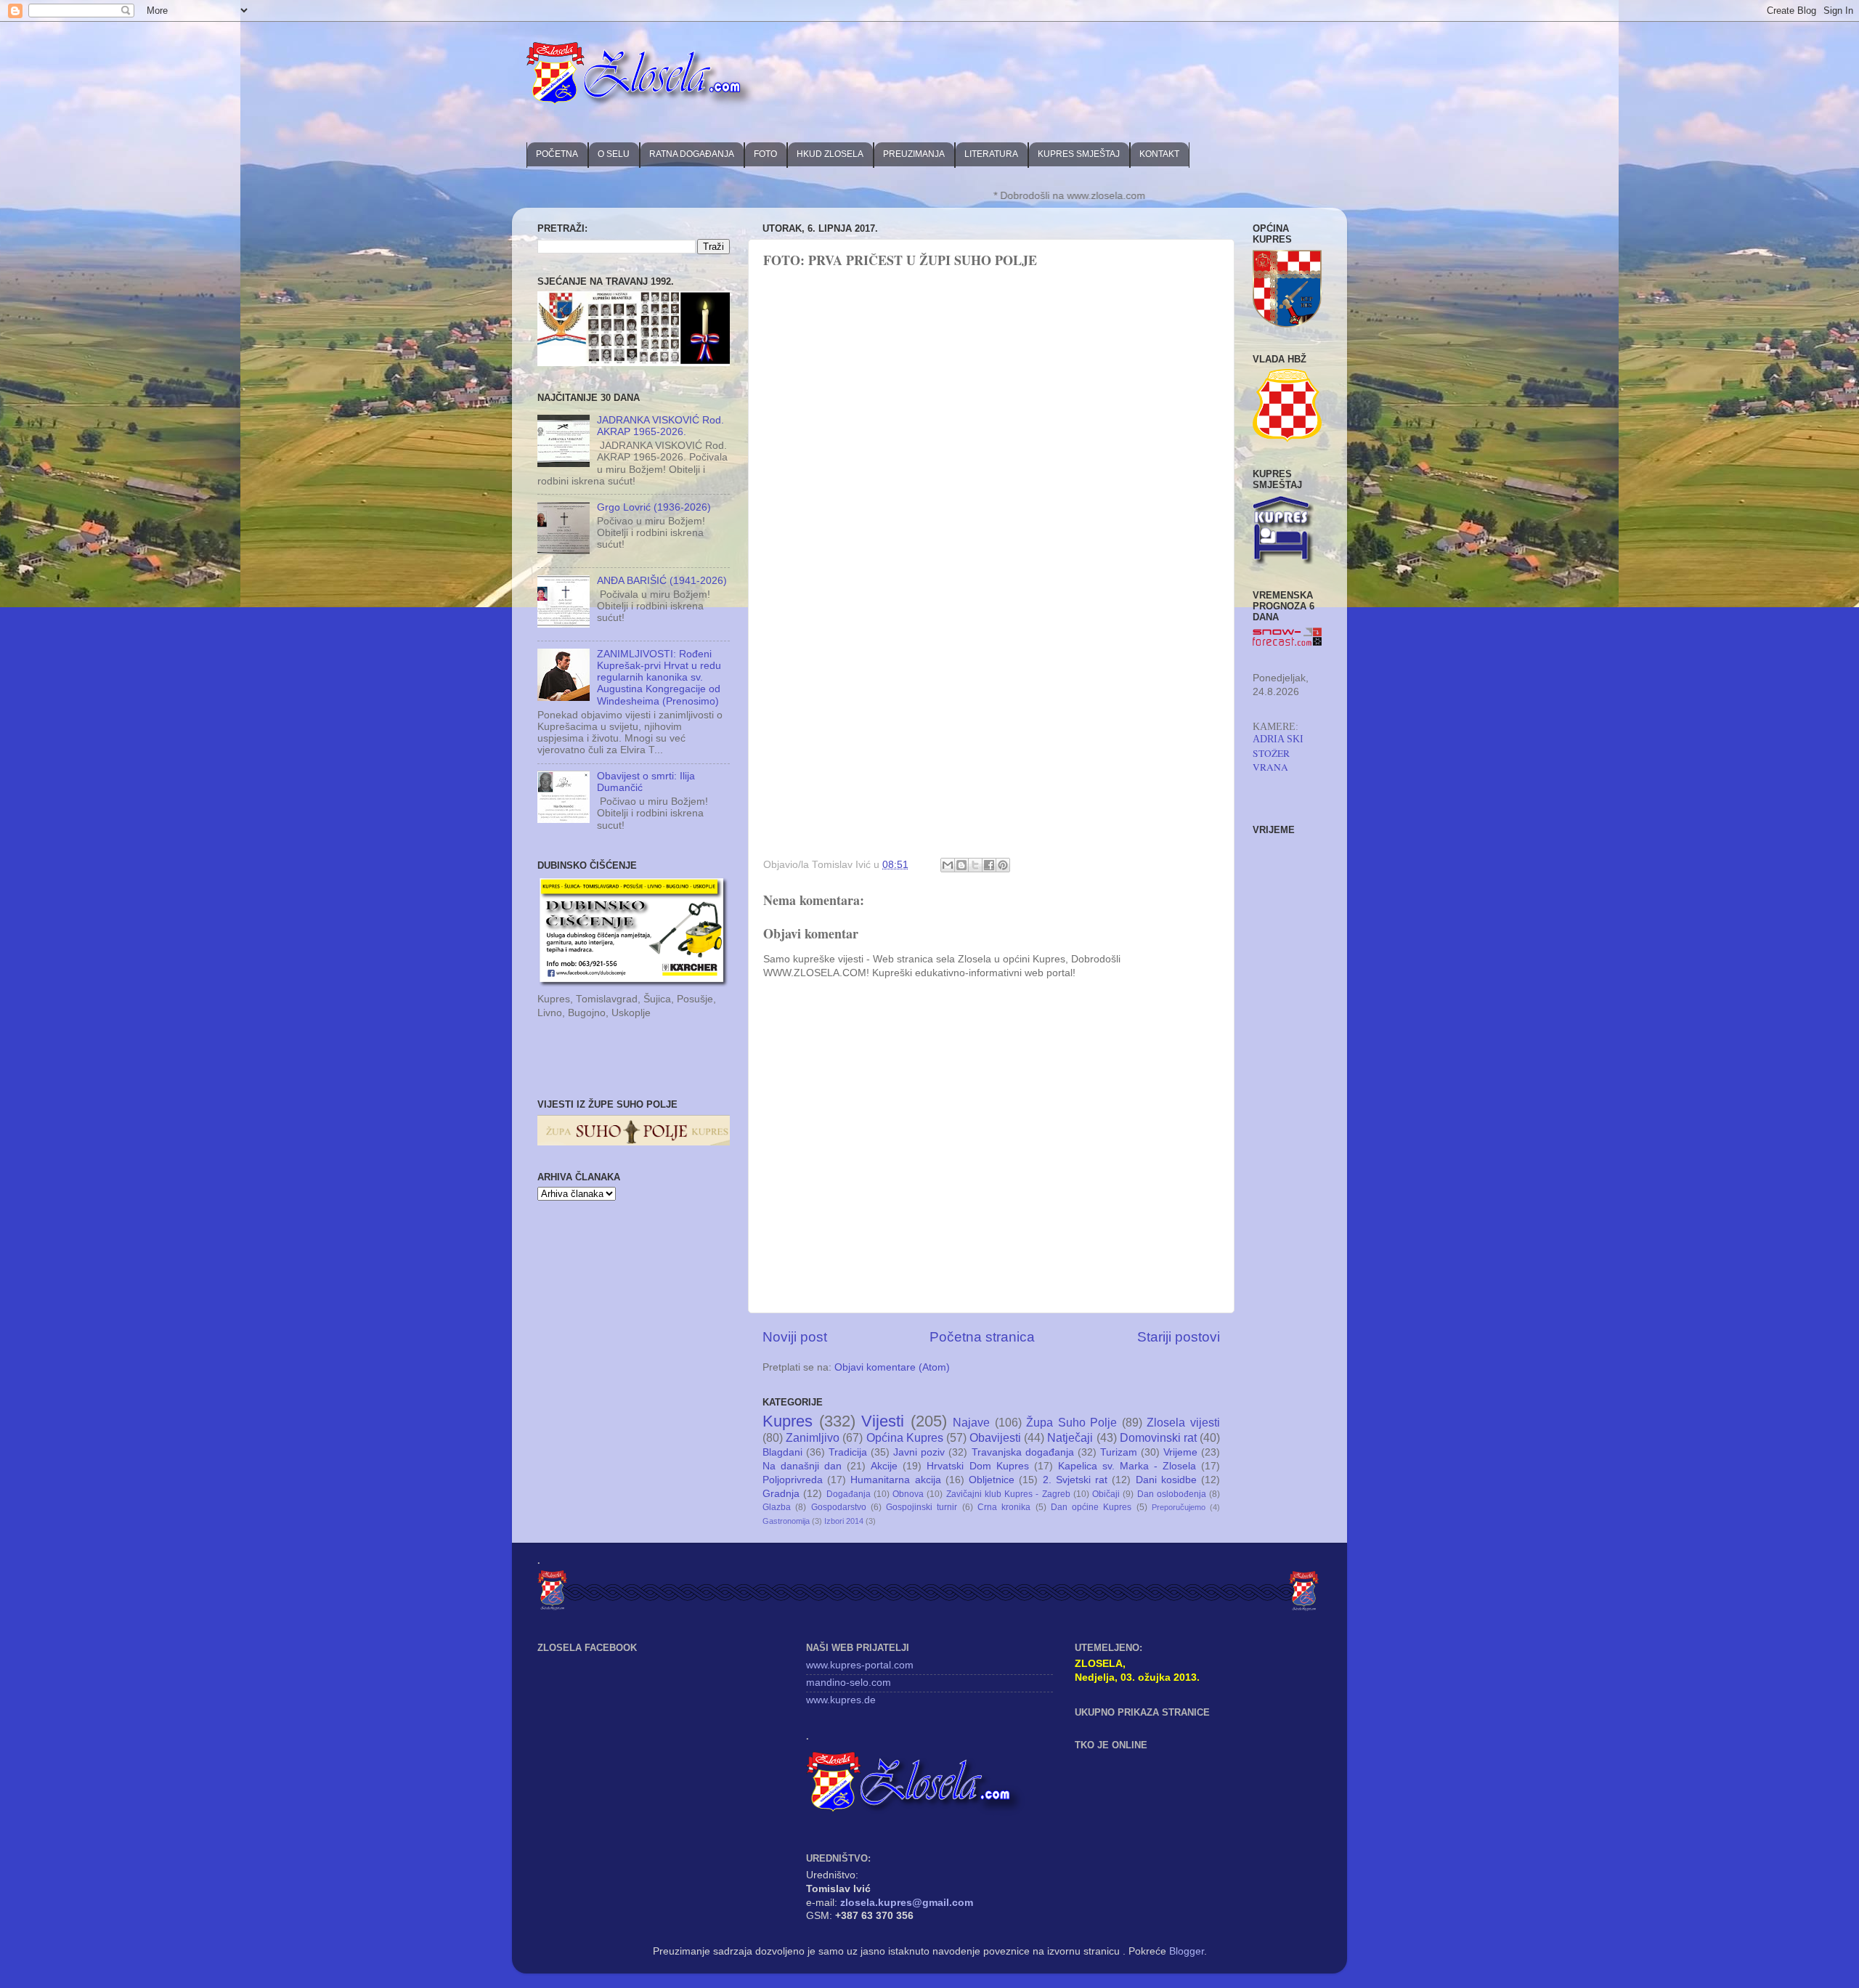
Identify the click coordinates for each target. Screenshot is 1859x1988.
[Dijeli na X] (975, 865)
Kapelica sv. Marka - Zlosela (1127, 1466)
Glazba (777, 1507)
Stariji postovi (1179, 1337)
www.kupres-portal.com (860, 1665)
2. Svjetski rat (1075, 1480)
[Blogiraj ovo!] (961, 865)
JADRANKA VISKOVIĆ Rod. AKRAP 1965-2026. (660, 426)
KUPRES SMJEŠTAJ (1079, 154)
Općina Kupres (905, 1437)
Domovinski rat (1158, 1437)
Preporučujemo (1179, 1507)
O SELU (614, 154)
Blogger (1187, 1951)
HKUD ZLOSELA (830, 154)
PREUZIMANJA (914, 154)
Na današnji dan (802, 1466)
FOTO (765, 154)
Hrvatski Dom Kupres (977, 1466)
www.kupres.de (841, 1700)
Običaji (1106, 1494)
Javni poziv (919, 1452)
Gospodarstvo (839, 1507)
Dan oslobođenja (1172, 1494)
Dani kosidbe (1166, 1480)
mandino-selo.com (849, 1683)
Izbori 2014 (844, 1521)
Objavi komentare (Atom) (892, 1367)
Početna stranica (982, 1337)
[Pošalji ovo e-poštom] (948, 865)
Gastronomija (786, 1521)
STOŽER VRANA (1271, 760)
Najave (971, 1422)
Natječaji (1070, 1437)
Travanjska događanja (1023, 1452)
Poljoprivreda (793, 1480)
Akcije (884, 1466)
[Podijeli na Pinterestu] (1003, 865)
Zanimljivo (813, 1437)
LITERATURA (991, 154)
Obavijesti (995, 1437)
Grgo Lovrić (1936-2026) (654, 507)
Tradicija (848, 1452)
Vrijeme (1180, 1452)
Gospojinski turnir (922, 1507)
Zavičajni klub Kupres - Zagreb (1008, 1494)
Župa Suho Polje (1071, 1422)
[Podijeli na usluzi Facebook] (989, 865)
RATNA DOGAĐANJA (692, 154)
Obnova (908, 1494)
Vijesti (883, 1421)
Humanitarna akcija (895, 1480)
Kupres (788, 1421)
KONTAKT (1159, 154)
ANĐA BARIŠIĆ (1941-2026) (662, 581)
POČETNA (557, 154)
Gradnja (781, 1494)
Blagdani (782, 1452)
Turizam (1119, 1452)
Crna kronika (1004, 1507)
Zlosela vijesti (1183, 1422)
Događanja (849, 1494)
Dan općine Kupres (1091, 1507)
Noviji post (795, 1337)
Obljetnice (992, 1480)
